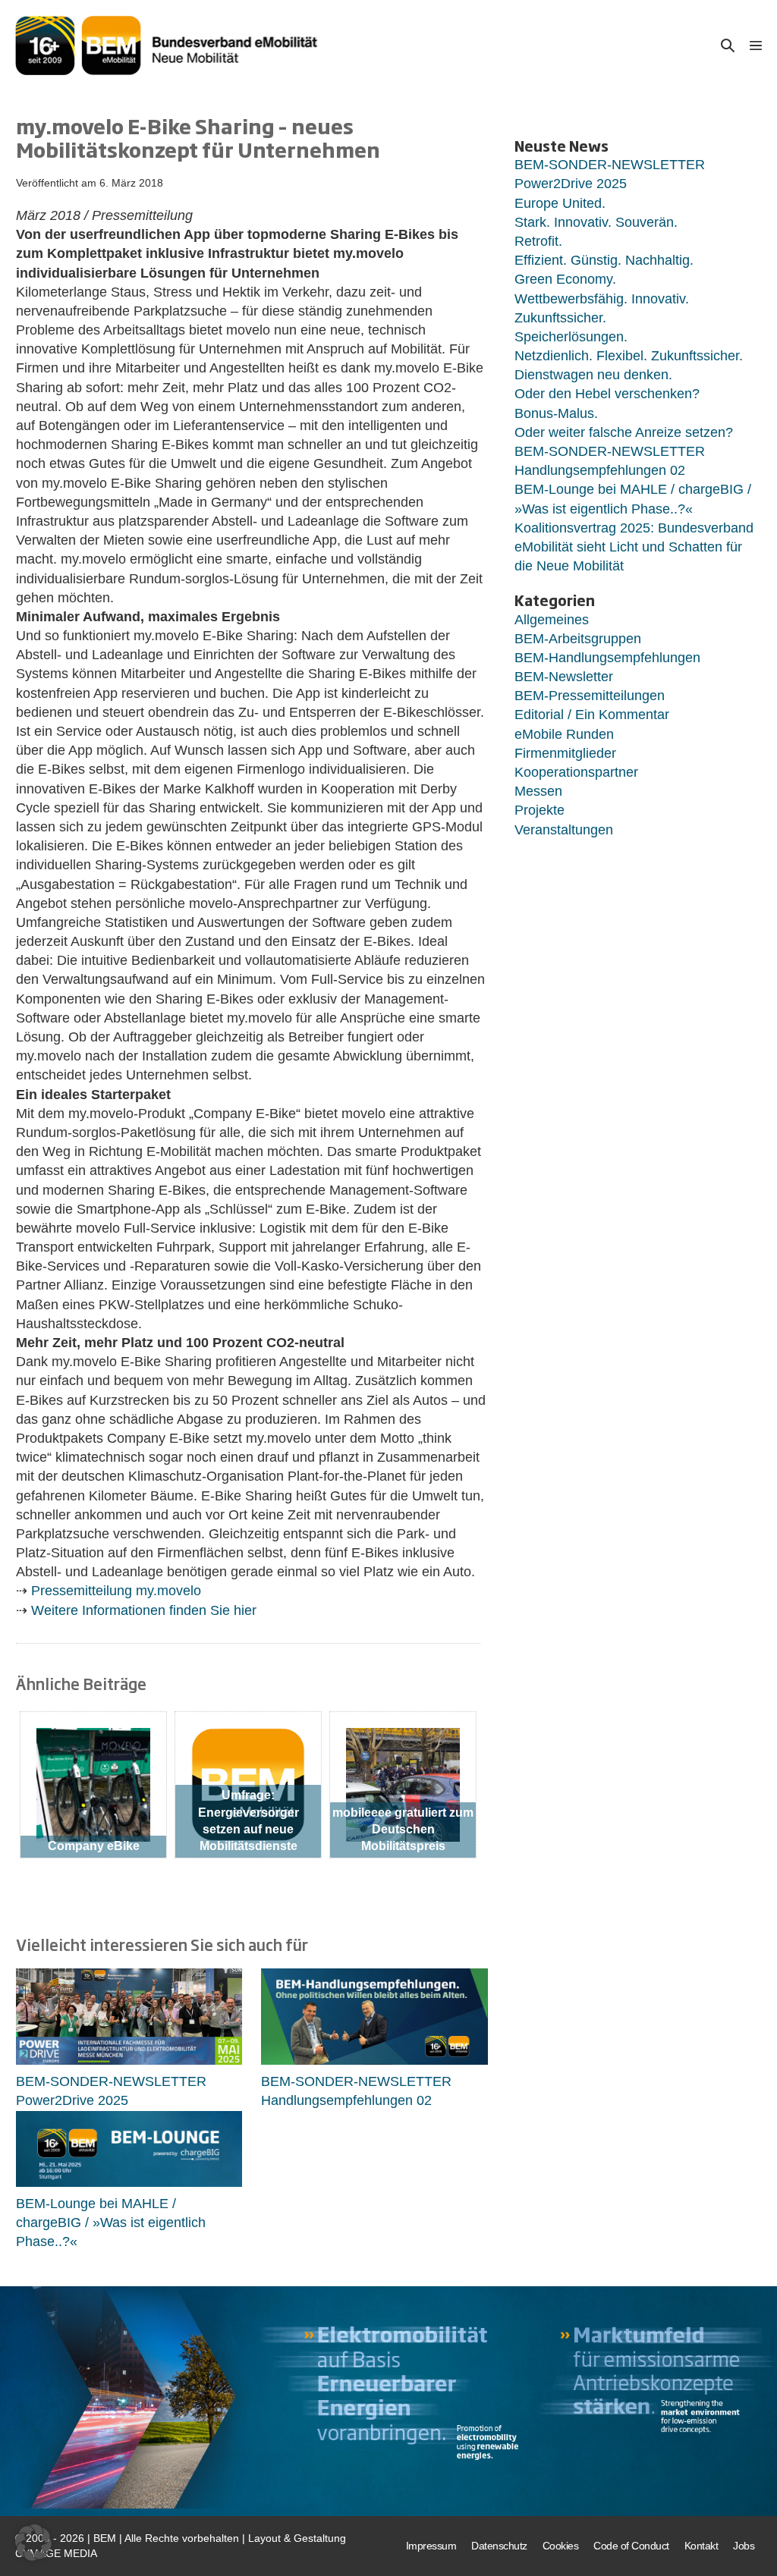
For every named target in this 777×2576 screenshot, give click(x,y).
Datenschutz (499, 2546)
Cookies (561, 2546)
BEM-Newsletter (564, 677)
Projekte (539, 810)
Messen (538, 791)
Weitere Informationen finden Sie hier (144, 1610)
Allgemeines (552, 620)
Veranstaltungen (564, 830)
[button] (728, 45)
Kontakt (702, 2546)
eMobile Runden (564, 734)
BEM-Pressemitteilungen (590, 696)
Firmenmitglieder (565, 753)
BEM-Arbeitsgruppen (578, 639)
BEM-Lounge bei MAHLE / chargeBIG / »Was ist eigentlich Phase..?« (111, 2223)
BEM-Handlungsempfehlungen (607, 658)
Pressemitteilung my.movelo (116, 1591)
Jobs (744, 2546)
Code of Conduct (631, 2546)
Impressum (431, 2546)
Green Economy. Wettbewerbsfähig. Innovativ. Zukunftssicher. (602, 298)
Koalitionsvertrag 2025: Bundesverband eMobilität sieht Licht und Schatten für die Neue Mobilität (634, 547)
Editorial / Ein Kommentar (592, 715)
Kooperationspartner (576, 772)
